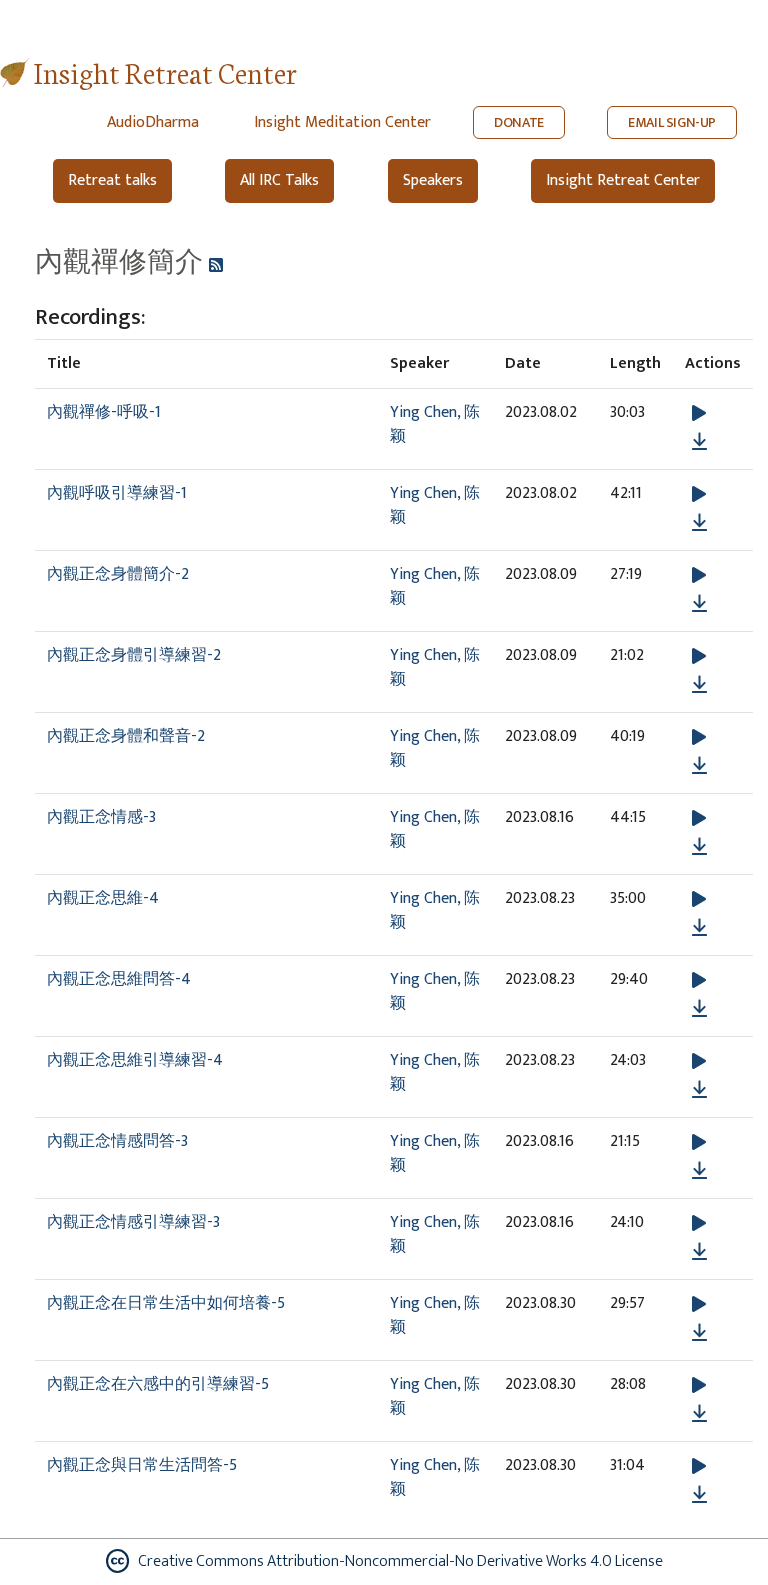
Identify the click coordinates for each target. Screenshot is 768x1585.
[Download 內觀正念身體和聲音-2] (699, 766)
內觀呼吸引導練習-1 (117, 493)
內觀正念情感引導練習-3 (133, 1222)
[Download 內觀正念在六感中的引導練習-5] (699, 1414)
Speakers (433, 180)
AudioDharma (153, 122)
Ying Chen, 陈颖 (435, 424)
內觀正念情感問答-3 (117, 1141)
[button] (699, 413)
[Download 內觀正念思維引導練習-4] (699, 1090)
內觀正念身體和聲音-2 (126, 736)
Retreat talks (112, 180)
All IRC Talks (279, 180)
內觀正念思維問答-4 (119, 979)
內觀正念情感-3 (101, 817)
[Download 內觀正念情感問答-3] (699, 1171)
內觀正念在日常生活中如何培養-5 (166, 1303)
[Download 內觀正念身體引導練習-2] (699, 685)
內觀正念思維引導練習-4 (135, 1060)
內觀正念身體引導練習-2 (134, 655)
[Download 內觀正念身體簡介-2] (699, 604)
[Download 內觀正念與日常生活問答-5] (699, 1495)
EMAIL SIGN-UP (672, 122)
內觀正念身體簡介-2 (118, 574)
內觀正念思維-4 (103, 898)
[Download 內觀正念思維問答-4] (699, 1009)
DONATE (519, 122)
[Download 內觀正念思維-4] (699, 928)
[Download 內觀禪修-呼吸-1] (699, 442)
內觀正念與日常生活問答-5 (142, 1465)
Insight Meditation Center (342, 122)
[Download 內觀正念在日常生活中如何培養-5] (699, 1333)
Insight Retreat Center (165, 71)
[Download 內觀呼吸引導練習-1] (699, 523)
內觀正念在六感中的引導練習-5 (158, 1384)
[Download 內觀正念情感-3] (699, 847)
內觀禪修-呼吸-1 (104, 412)
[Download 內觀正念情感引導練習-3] (699, 1252)
